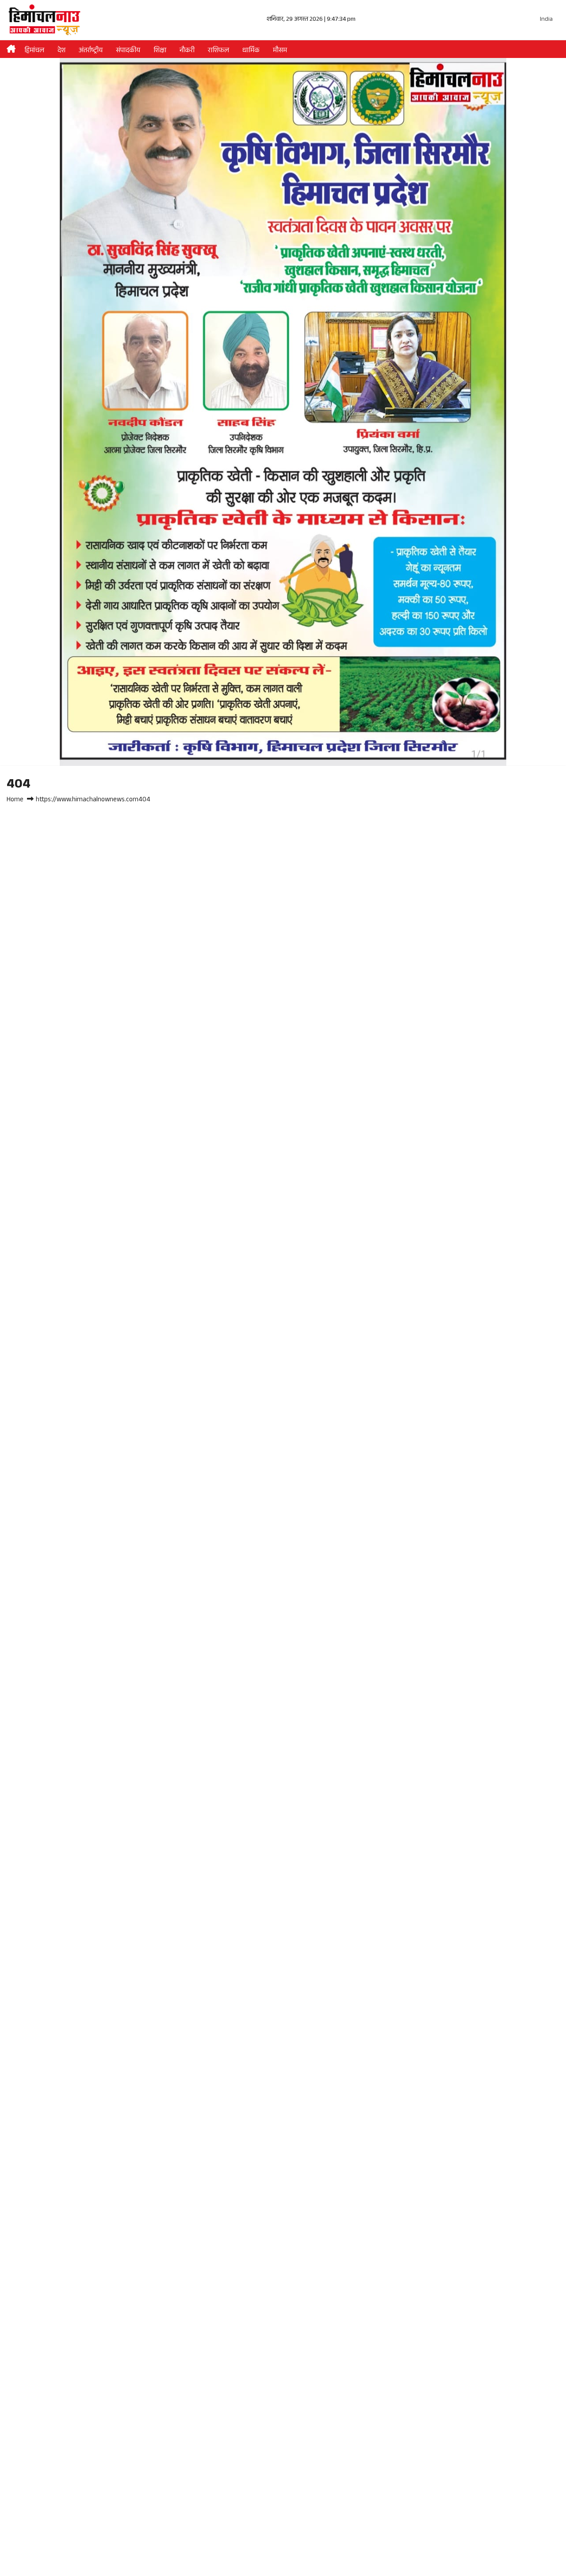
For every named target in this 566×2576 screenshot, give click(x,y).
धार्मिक (251, 51)
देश (61, 51)
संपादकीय (128, 51)
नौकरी (187, 51)
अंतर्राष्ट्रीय (91, 51)
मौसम (280, 51)
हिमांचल (34, 51)
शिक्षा (160, 51)
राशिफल (218, 51)
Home (15, 800)
